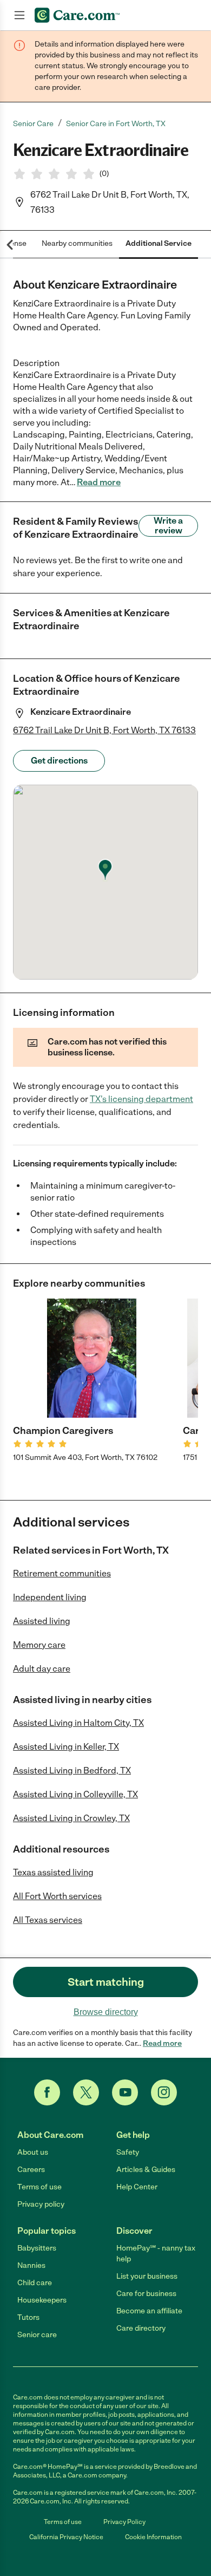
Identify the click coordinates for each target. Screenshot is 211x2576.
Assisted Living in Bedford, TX (72, 1770)
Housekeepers (42, 2300)
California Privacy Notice (66, 2537)
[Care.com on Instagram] (164, 2092)
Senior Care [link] (33, 124)
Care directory (141, 2328)
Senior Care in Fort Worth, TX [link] (116, 124)
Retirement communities (62, 1573)
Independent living (50, 1597)
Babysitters (37, 2248)
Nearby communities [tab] (77, 243)
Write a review (168, 526)
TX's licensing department (141, 1099)
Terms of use (39, 2187)
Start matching (106, 1982)
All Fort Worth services (57, 1896)
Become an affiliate (149, 2311)
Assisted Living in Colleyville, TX (75, 1794)
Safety (128, 2152)
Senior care (37, 2335)
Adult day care (42, 1669)
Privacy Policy (124, 2522)
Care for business (146, 2294)
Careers (31, 2170)
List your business (147, 2276)
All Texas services (48, 1920)
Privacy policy (41, 2204)
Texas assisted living (53, 1872)
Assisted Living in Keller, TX (66, 1747)
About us (33, 2152)
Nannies (31, 2265)
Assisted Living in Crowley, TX (71, 1818)
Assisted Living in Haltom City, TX (78, 1723)
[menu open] (19, 15)
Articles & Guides (146, 2170)
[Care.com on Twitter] (86, 2092)
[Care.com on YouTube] (125, 2092)
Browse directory (106, 2012)
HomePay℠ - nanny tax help (156, 2254)
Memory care (39, 1645)
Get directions (59, 761)
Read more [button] (99, 482)
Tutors (28, 2317)
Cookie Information (153, 2537)
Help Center (137, 2187)
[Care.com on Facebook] (47, 2092)
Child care (35, 2283)
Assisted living (42, 1621)
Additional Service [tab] (159, 243)
